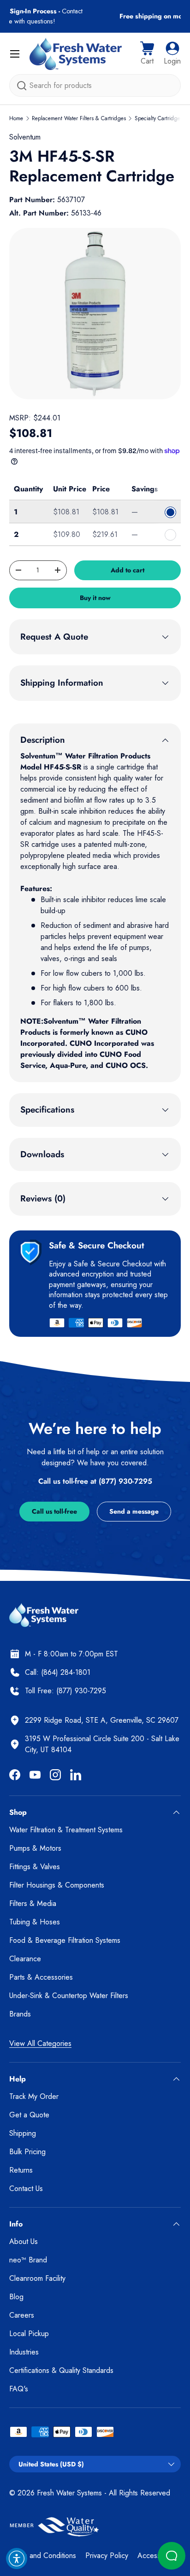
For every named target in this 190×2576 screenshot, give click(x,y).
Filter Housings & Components (57, 1885)
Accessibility (156, 2556)
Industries (24, 2352)
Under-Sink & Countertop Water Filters (69, 1996)
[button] (147, 54)
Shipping (23, 2133)
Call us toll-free (54, 1511)
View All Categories (40, 2043)
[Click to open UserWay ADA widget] (17, 2559)
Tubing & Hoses (35, 1922)
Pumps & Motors (35, 1848)
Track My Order (34, 2096)
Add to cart (128, 570)
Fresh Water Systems (69, 2493)
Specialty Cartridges (159, 118)
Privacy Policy (107, 2556)
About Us (24, 2241)
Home (16, 118)
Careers (22, 2315)
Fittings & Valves (35, 1867)
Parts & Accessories (41, 1977)
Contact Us (26, 2188)
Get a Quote (29, 2115)
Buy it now (95, 598)
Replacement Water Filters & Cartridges (79, 118)
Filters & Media (33, 1903)
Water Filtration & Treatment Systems (66, 1830)
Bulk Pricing (27, 2152)
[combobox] (95, 85)
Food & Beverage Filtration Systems (65, 1940)
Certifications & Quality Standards (61, 2370)
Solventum (25, 137)
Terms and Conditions (43, 2556)
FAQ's (19, 2389)
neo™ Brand (28, 2260)
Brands (20, 2014)
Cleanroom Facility (37, 2278)
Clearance (25, 1959)
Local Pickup (29, 2334)
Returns (21, 2170)
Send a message (134, 1511)
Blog (16, 2297)
